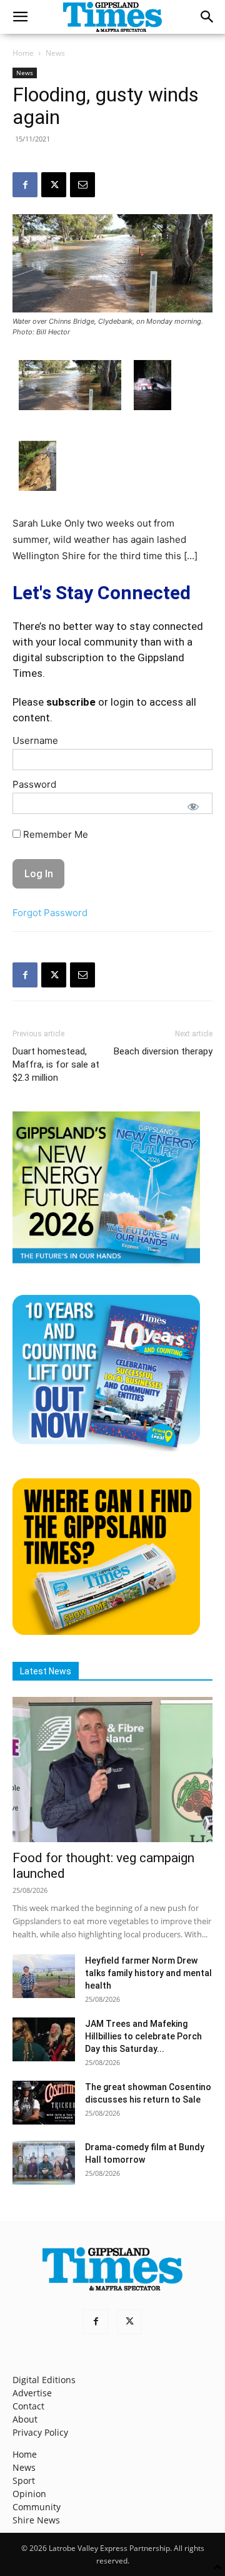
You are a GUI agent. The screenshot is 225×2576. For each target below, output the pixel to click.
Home (23, 53)
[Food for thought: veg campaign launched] (112, 1770)
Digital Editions (44, 2380)
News (55, 53)
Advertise (32, 2393)
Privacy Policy (40, 2432)
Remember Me (54, 834)
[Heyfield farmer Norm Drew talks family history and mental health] (44, 1976)
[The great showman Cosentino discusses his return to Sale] (44, 2103)
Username (35, 740)
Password (34, 784)
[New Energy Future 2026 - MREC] (106, 1265)
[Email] (82, 185)
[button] (20, 17)
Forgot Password (50, 913)
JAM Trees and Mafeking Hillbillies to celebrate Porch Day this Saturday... (143, 2036)
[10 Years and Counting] (106, 1448)
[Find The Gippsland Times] (106, 1631)
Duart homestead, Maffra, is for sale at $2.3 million (56, 1064)
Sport (24, 2481)
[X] (54, 185)
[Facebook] (25, 185)
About (25, 2419)
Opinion (29, 2494)
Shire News (36, 2520)
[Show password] (193, 806)
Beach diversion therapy (163, 1051)
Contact (28, 2406)
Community (37, 2507)
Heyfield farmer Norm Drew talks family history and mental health (148, 1973)
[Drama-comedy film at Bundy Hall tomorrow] (44, 2163)
